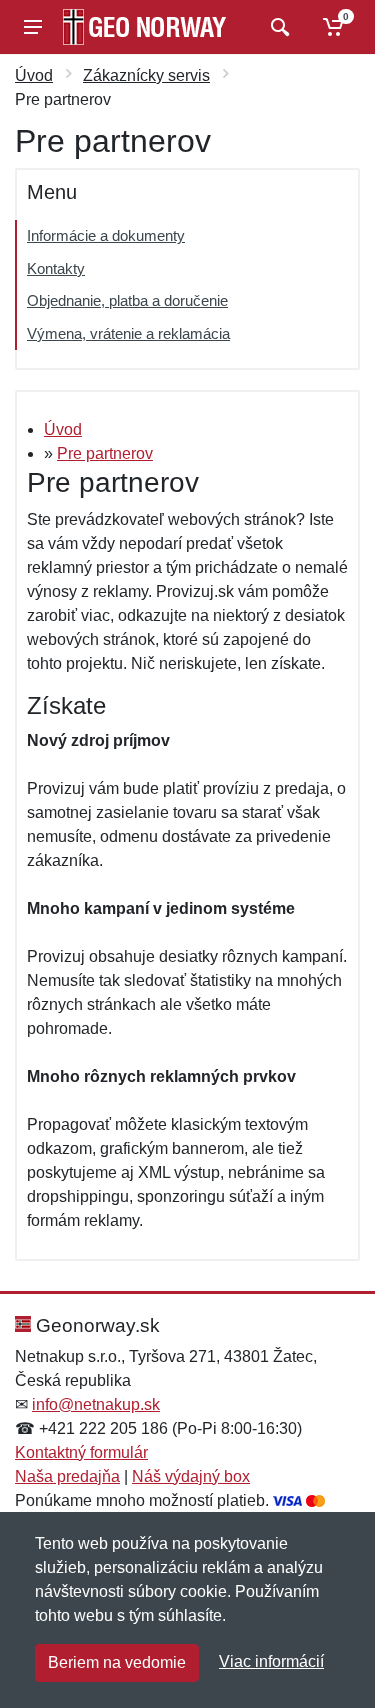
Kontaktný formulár (81, 1452)
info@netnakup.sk (96, 1404)
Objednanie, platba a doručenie (127, 300)
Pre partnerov (105, 453)
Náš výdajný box (191, 1476)
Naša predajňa (67, 1476)
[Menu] (33, 27)
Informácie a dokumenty (106, 235)
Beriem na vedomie (117, 1662)
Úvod (34, 75)
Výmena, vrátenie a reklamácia (128, 333)
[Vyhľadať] (277, 27)
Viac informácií (271, 1661)
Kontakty (56, 268)
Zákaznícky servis (146, 75)
